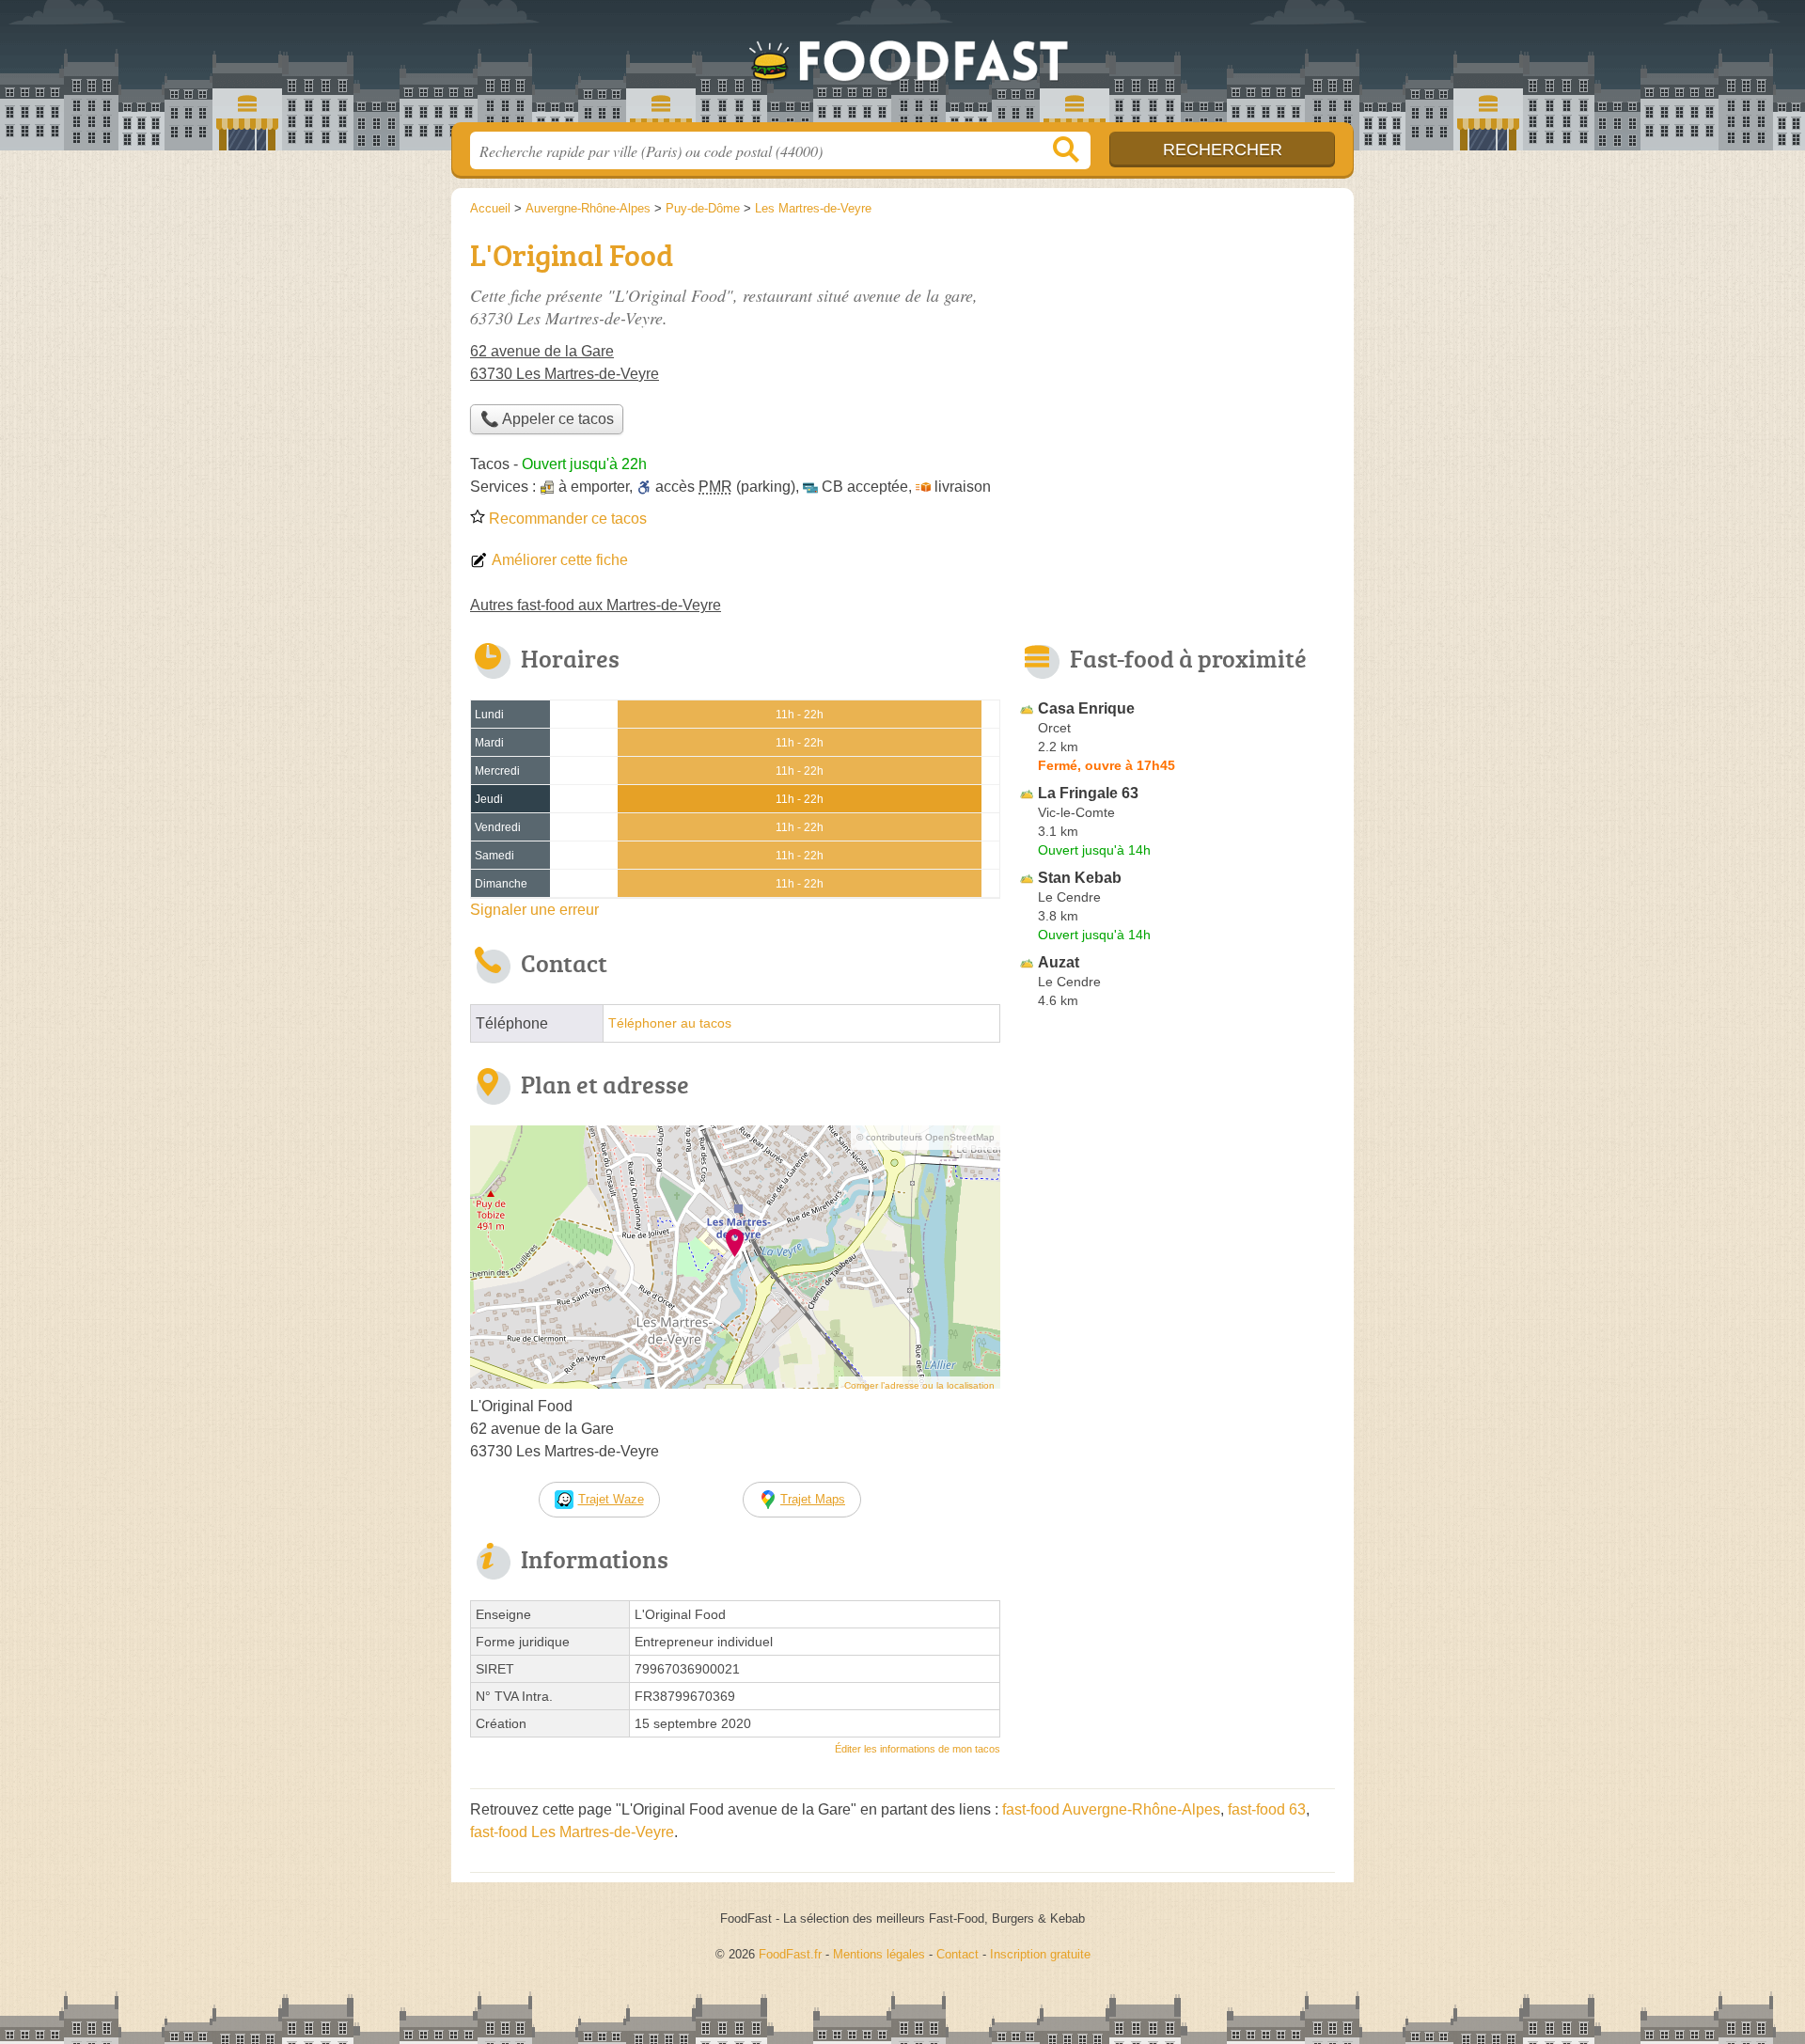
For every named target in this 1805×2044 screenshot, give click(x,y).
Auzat (1059, 962)
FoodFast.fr (902, 67)
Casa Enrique (1086, 708)
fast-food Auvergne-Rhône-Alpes (1111, 1809)
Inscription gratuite (1040, 1954)
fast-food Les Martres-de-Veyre (572, 1832)
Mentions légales (879, 1954)
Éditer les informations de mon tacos (918, 1749)
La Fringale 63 (1088, 793)
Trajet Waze (611, 1499)
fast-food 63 (1267, 1809)
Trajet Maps (813, 1499)
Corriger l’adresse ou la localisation (919, 1385)
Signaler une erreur (534, 910)
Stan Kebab (1080, 878)
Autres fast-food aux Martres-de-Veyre (596, 605)
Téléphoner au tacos (670, 1023)
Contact (957, 1954)
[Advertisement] (1177, 363)
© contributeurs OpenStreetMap (926, 1137)
